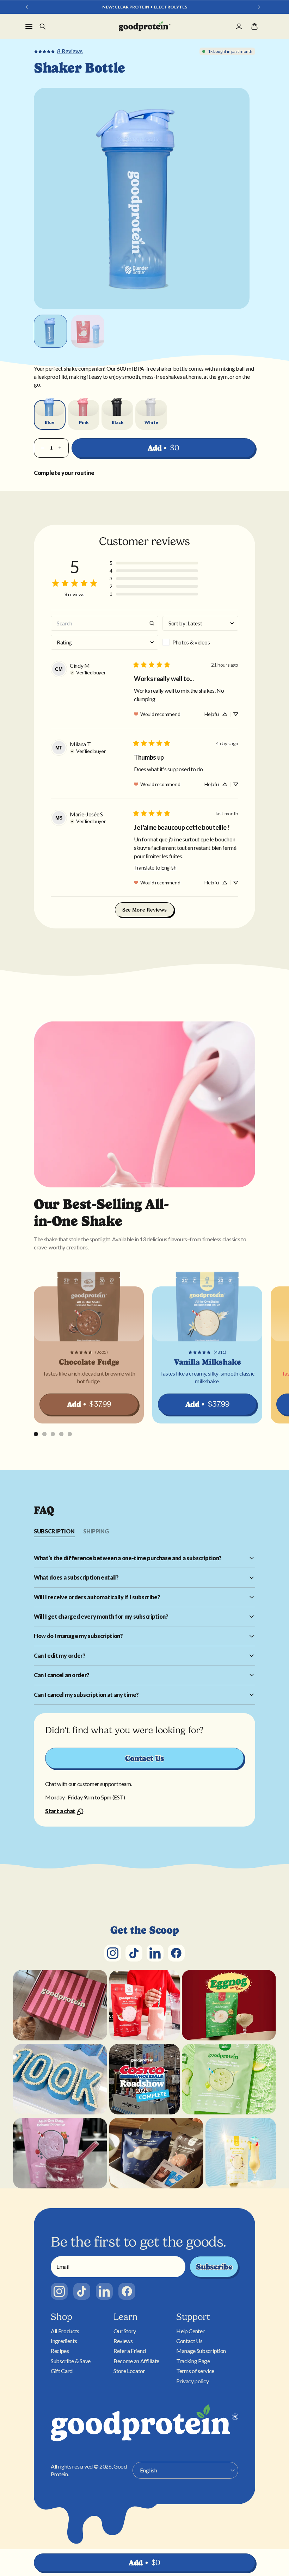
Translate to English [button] (155, 868)
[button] (154, 563)
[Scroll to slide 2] (44, 1434)
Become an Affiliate (136, 2361)
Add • (164, 448)
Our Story (125, 2331)
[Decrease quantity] (43, 448)
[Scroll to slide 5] (70, 1434)
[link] (58, 51)
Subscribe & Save (71, 2361)
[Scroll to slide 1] (36, 1434)
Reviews (123, 2341)
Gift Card (62, 2371)
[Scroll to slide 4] (61, 1434)
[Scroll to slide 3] (53, 1434)
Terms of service (195, 2371)
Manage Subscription (201, 2351)
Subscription (54, 1531)
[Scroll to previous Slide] (27, 7)
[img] (88, 672)
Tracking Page (193, 2361)
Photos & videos (191, 642)
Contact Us (145, 1758)
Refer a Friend (130, 2351)
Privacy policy (193, 2381)
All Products (65, 2331)
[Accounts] (239, 26)
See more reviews (145, 910)
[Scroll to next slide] (259, 7)
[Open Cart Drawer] (254, 26)
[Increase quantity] (60, 448)
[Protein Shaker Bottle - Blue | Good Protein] (145, 26)
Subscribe (214, 2267)
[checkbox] (200, 642)
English (149, 2470)
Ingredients (64, 2341)
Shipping (96, 1531)
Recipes (60, 2351)
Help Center (190, 2331)
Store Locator (129, 2371)
